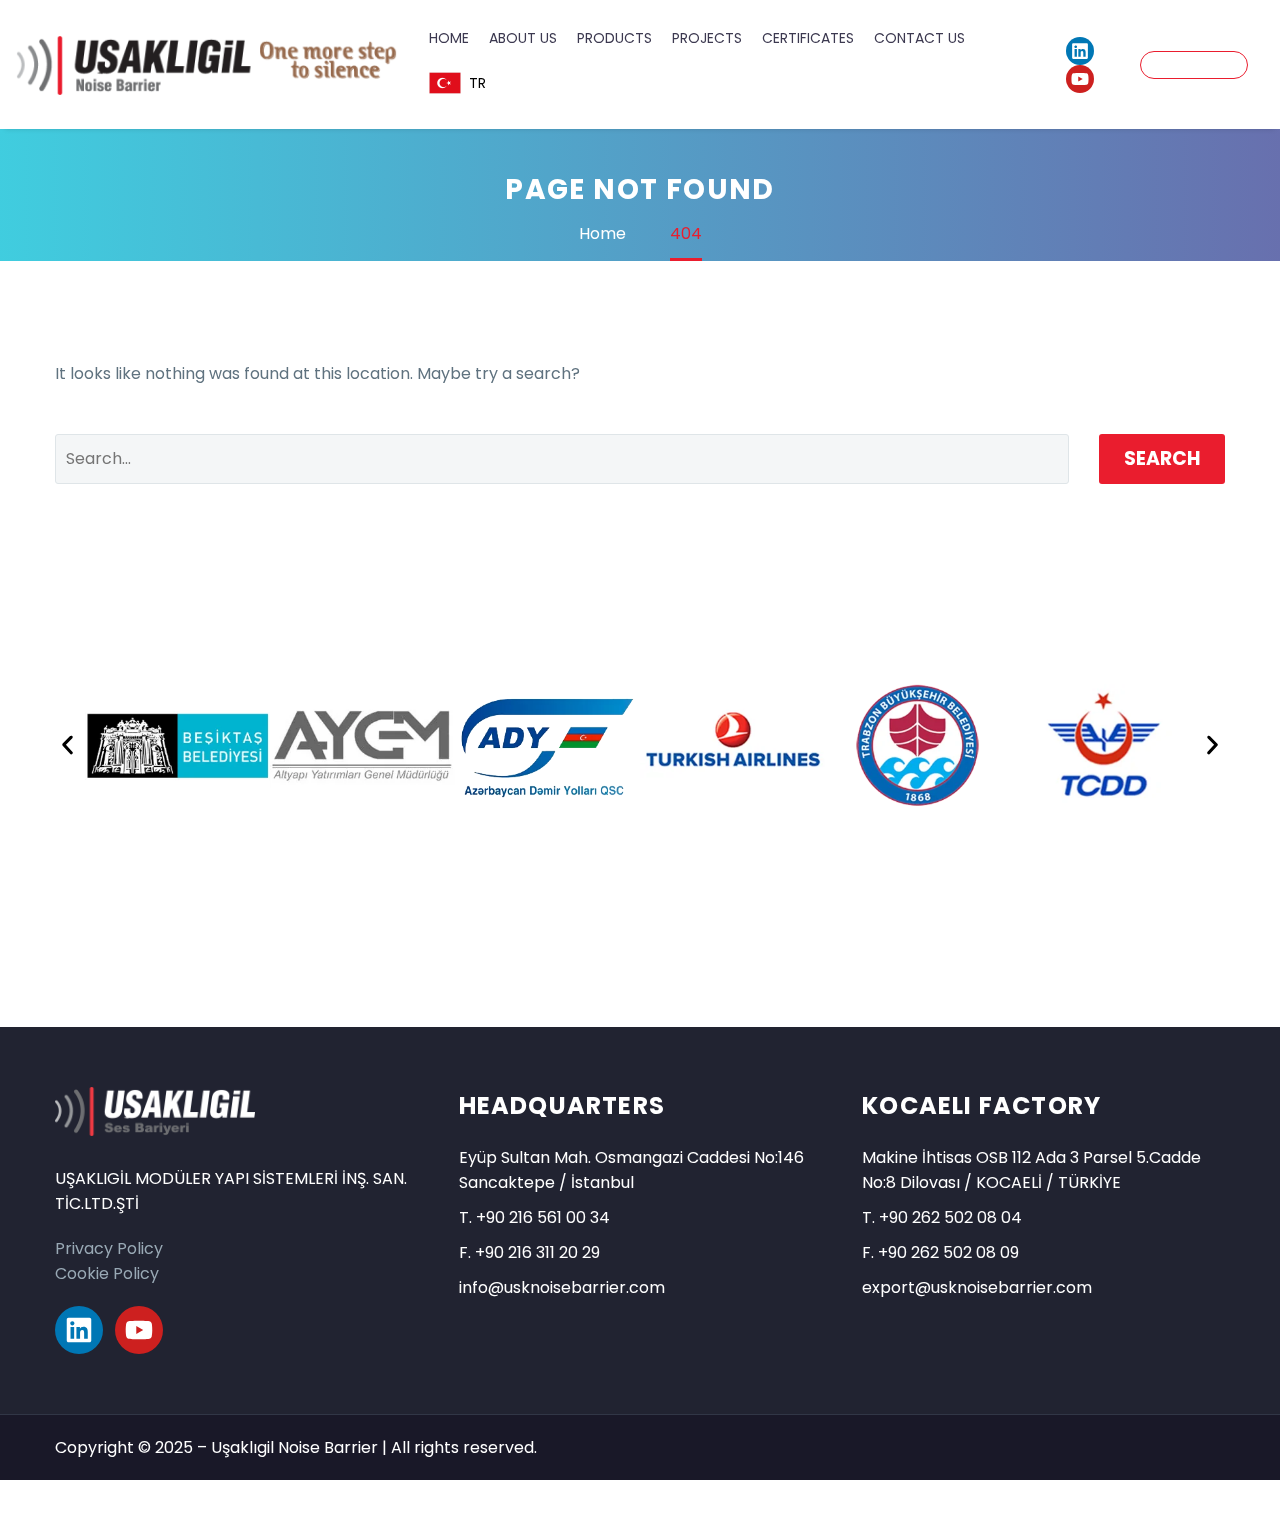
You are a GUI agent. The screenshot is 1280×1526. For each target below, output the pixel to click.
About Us (523, 38)
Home (449, 38)
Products (614, 38)
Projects (707, 38)
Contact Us (919, 38)
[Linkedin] (1080, 51)
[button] (67, 745)
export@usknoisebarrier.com (977, 1287)
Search (1162, 458)
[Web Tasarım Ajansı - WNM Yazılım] (640, 1503)
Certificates (808, 38)
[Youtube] (1080, 79)
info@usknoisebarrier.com (562, 1287)
